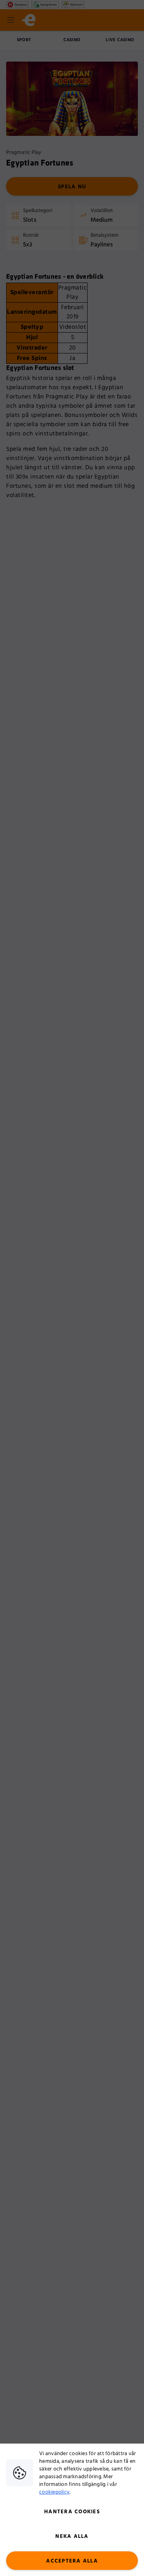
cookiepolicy (54, 2492)
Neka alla (72, 2536)
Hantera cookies (72, 2512)
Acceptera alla (72, 2561)
